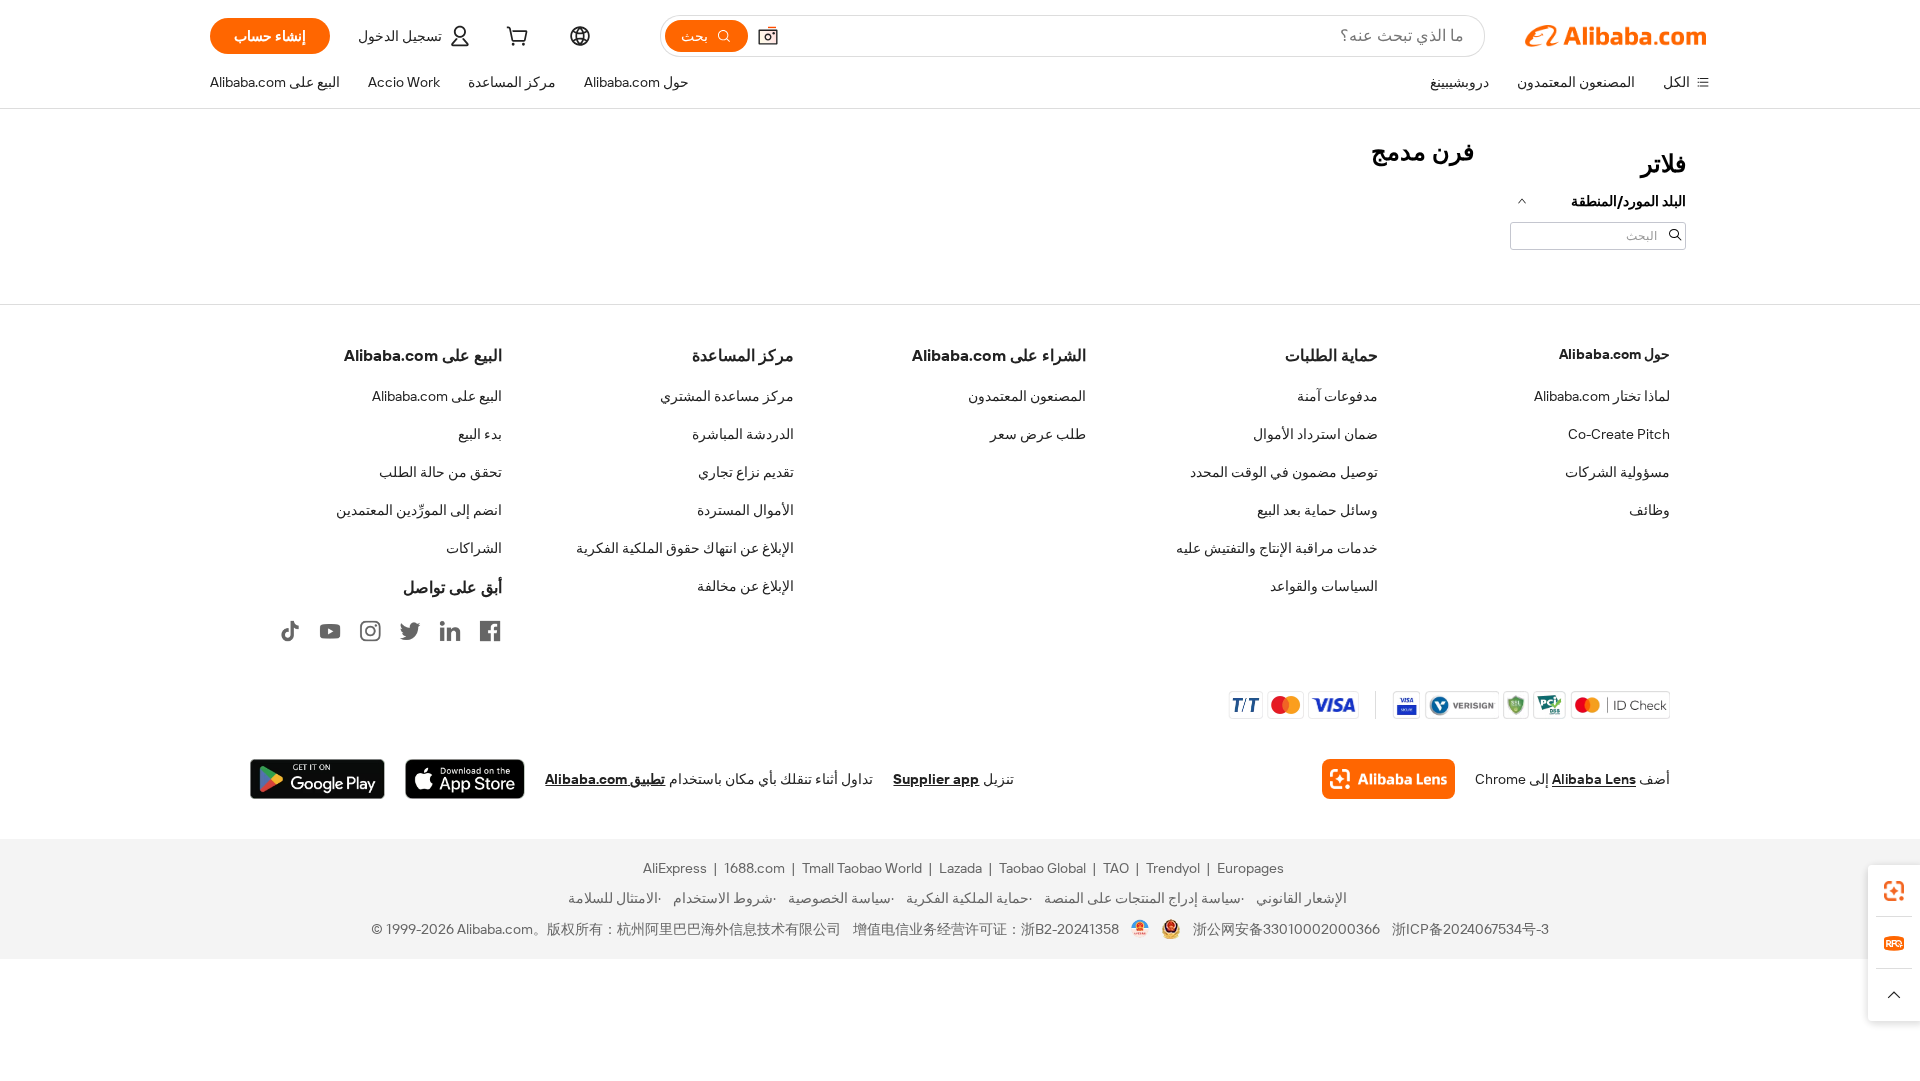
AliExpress (675, 868)
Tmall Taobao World (862, 868)
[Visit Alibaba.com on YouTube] (330, 631)
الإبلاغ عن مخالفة (745, 586)
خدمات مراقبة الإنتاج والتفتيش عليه (1277, 548)
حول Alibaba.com (1614, 354)
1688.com (754, 868)
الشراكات (474, 548)
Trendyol (1173, 868)
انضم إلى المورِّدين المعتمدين (419, 510)
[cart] (515, 39)
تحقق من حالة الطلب (440, 472)
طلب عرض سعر (1038, 434)
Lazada (960, 868)
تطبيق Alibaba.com (605, 779)
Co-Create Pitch (1619, 434)
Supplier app (936, 779)
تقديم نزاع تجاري (746, 472)
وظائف (1649, 510)
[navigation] (1598, 198)
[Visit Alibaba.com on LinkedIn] (450, 631)
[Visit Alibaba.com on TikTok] (290, 631)
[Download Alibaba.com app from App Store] (465, 779)
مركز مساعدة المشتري (727, 396)
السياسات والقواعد (1324, 586)
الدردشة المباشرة (743, 434)
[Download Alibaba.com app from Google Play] (317, 779)
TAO (1116, 868)
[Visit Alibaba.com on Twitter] (410, 631)
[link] (1894, 891)
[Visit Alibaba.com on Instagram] (370, 631)
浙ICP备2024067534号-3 (1470, 929)
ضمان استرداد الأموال (1315, 434)
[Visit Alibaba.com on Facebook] (490, 631)
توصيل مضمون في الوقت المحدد (1284, 472)
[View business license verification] (1140, 929)
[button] (768, 36)
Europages (1250, 868)
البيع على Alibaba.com (437, 396)
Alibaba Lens (1594, 779)
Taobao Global (1042, 868)
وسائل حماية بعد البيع (1317, 510)
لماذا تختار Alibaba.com (1602, 396)
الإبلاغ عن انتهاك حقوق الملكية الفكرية (685, 548)
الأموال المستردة (745, 510)
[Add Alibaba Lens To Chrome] (1388, 779)
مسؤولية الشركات (1617, 472)
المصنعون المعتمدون (1027, 396)
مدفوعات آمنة (1337, 396)
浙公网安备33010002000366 (1286, 929)
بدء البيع (480, 434)
